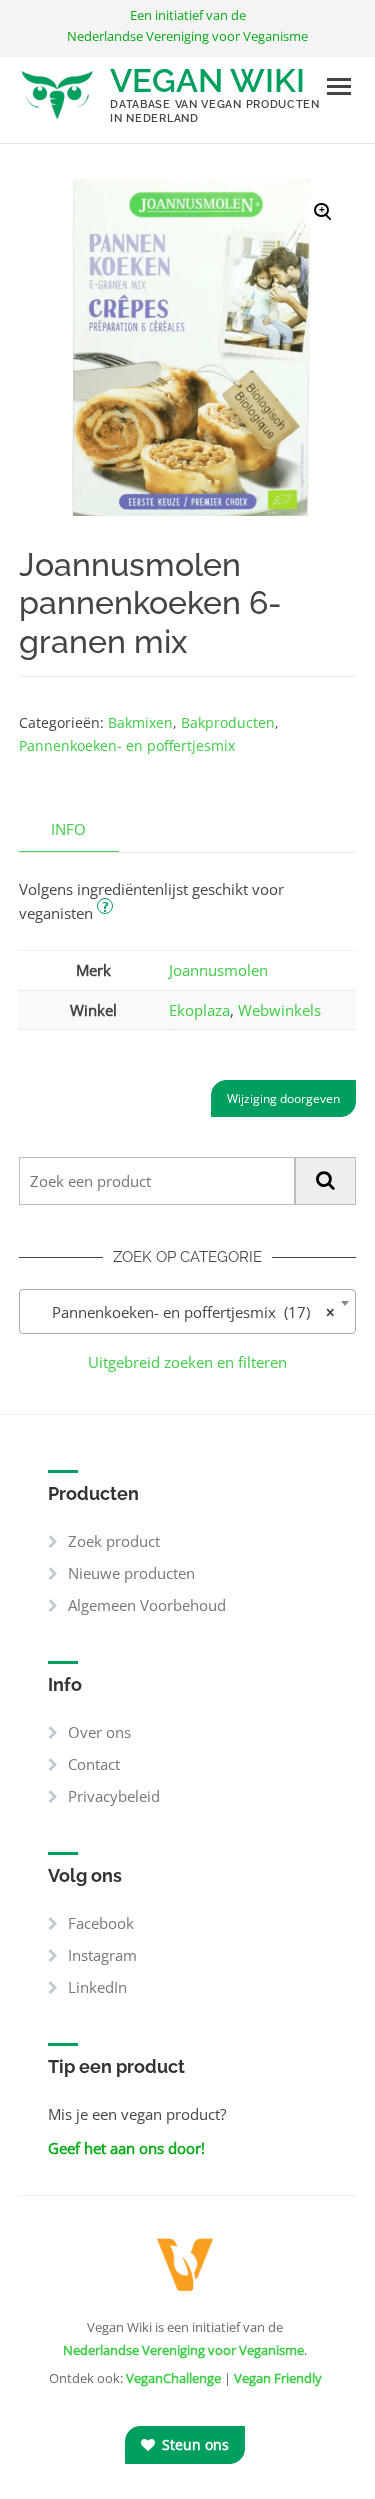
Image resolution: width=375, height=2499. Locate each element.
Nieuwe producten (131, 1573)
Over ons (99, 1732)
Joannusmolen (218, 970)
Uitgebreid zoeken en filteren (187, 1362)
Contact (94, 1764)
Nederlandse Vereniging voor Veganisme (183, 2350)
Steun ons (193, 2444)
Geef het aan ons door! (126, 2148)
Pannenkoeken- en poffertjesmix (127, 745)
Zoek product (114, 1541)
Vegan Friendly (278, 2378)
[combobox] (188, 1311)
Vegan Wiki (207, 80)
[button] (323, 212)
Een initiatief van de (187, 25)
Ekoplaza (199, 1010)
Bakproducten (228, 722)
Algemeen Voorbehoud (147, 1605)
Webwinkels (279, 1010)
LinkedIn (97, 1987)
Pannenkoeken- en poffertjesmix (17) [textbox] (182, 1312)
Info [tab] (68, 829)
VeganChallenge (173, 2378)
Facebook (101, 1923)
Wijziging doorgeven (283, 1098)
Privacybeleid (114, 1796)
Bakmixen (140, 722)
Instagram (102, 1955)
